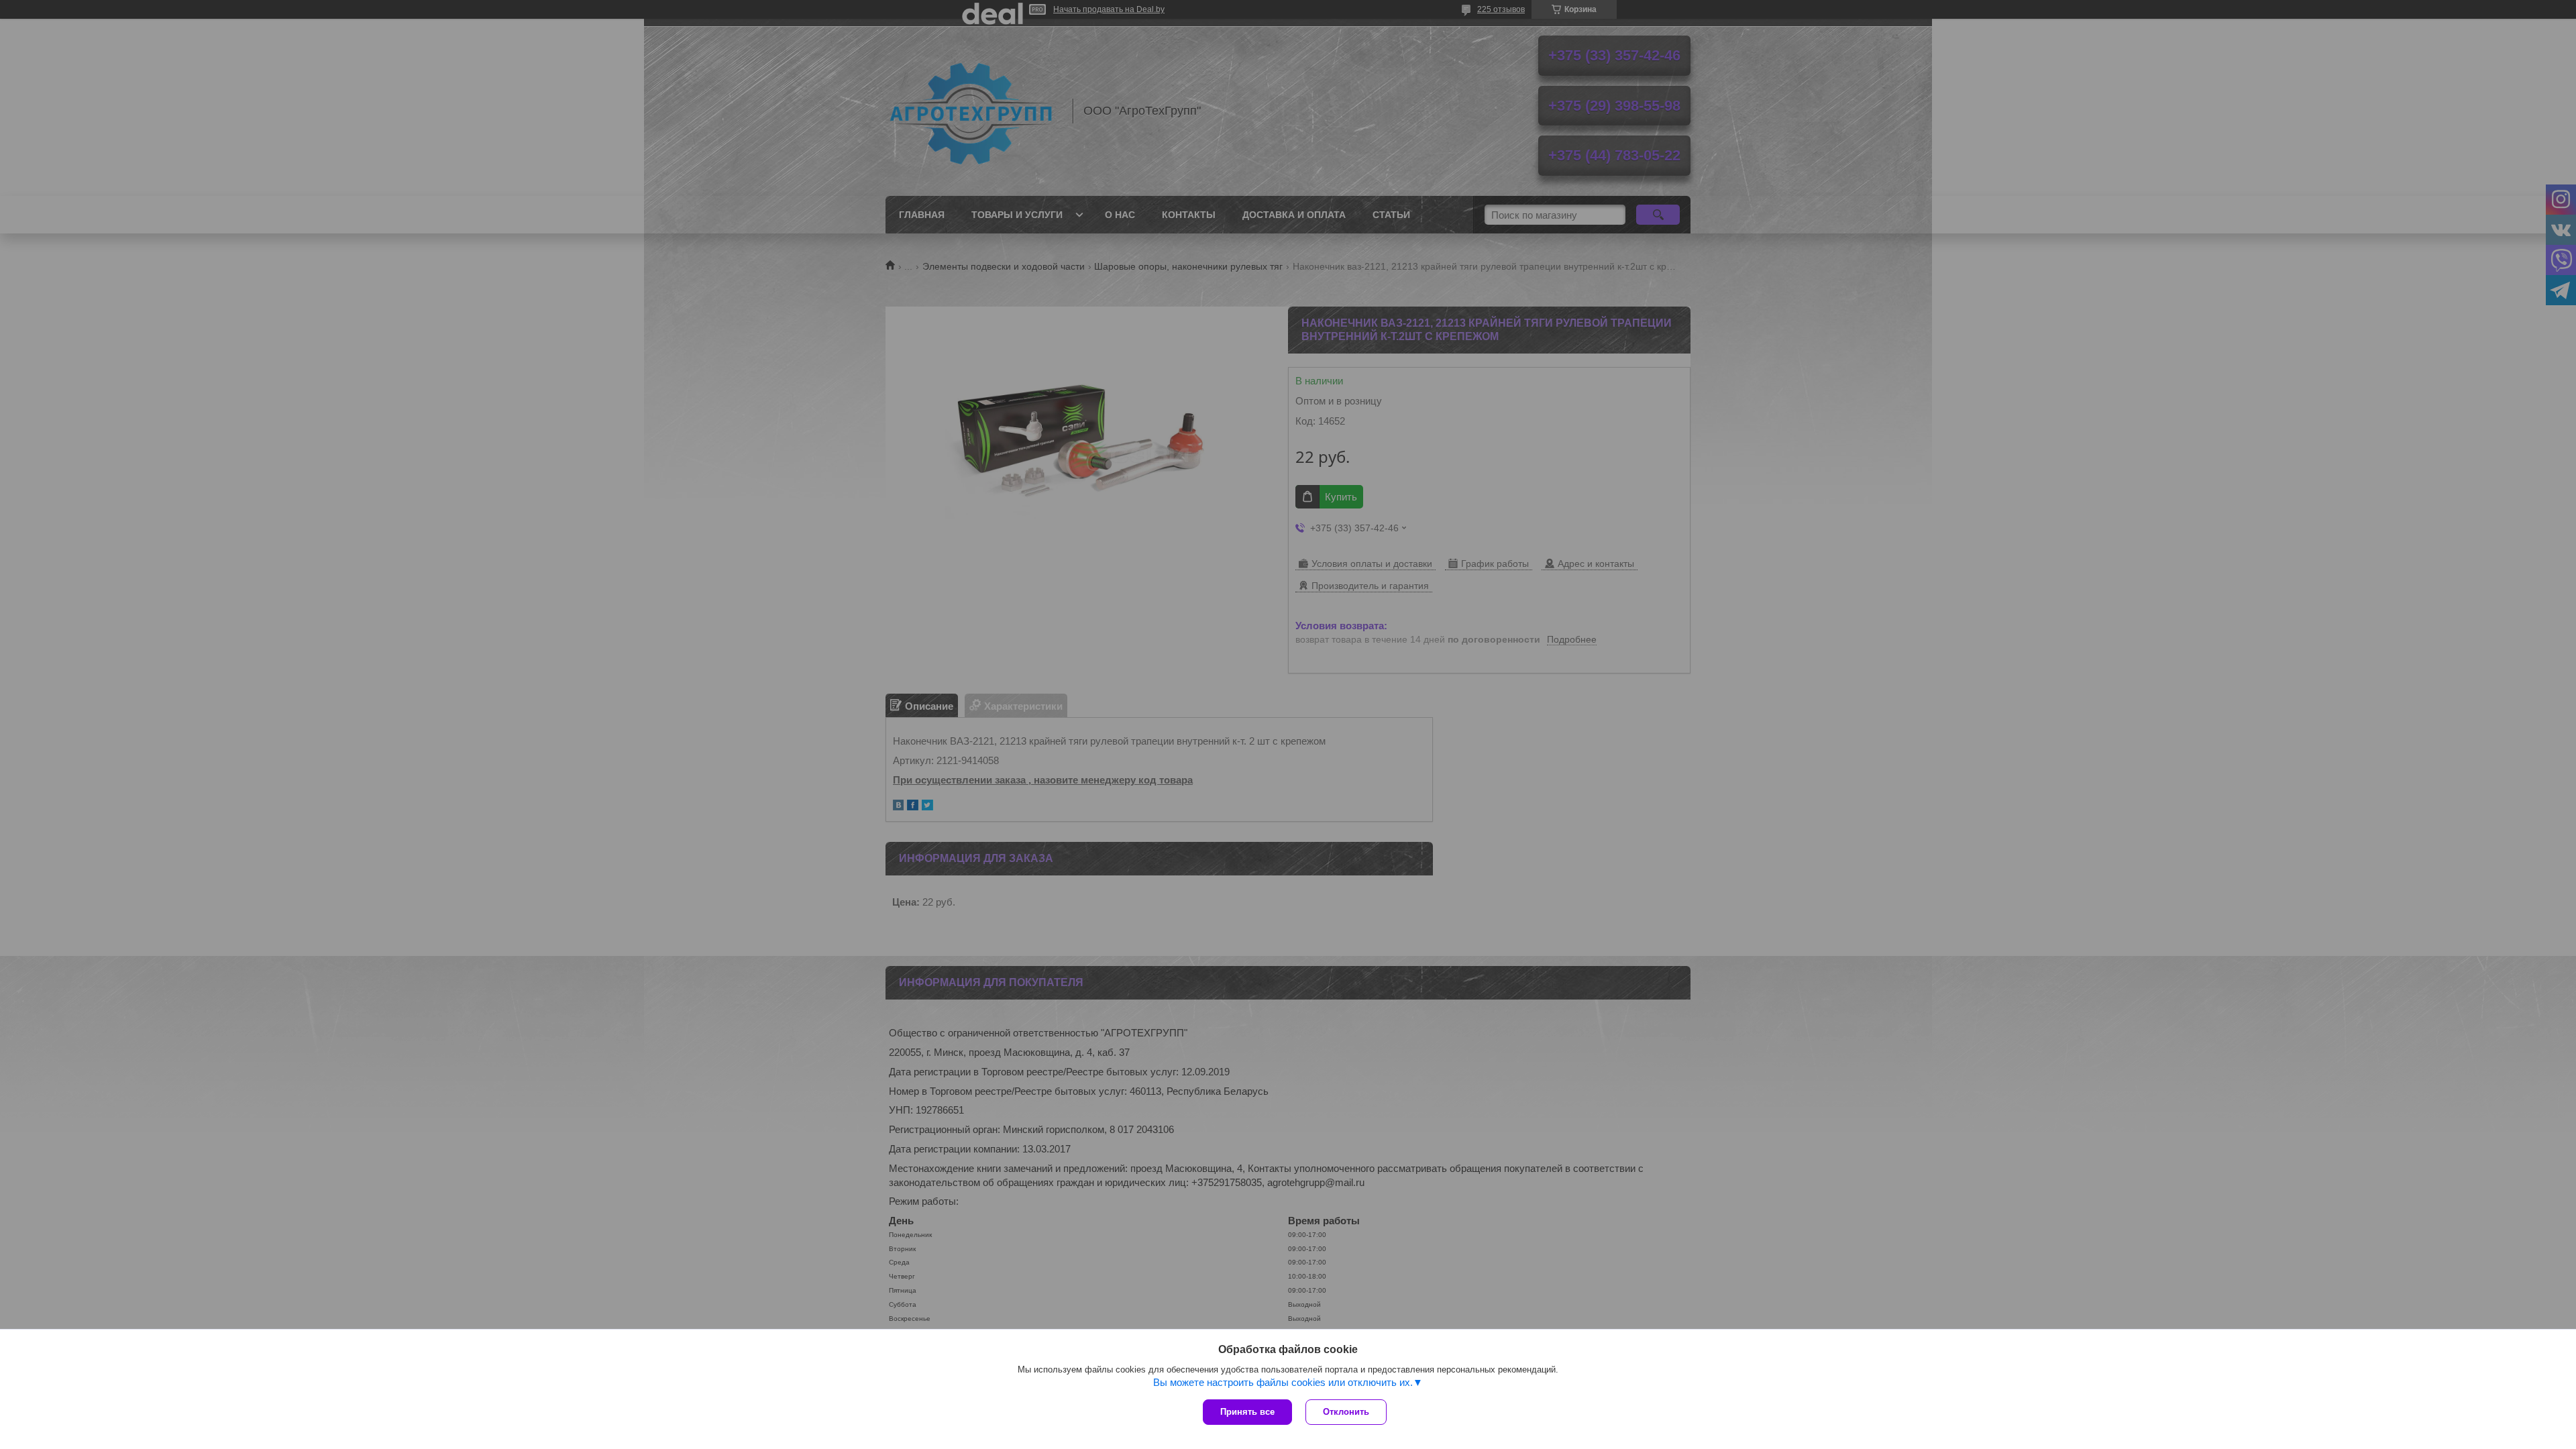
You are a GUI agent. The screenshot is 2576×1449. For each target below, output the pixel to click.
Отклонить (1346, 1412)
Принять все (1247, 1412)
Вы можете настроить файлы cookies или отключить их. (1283, 1382)
